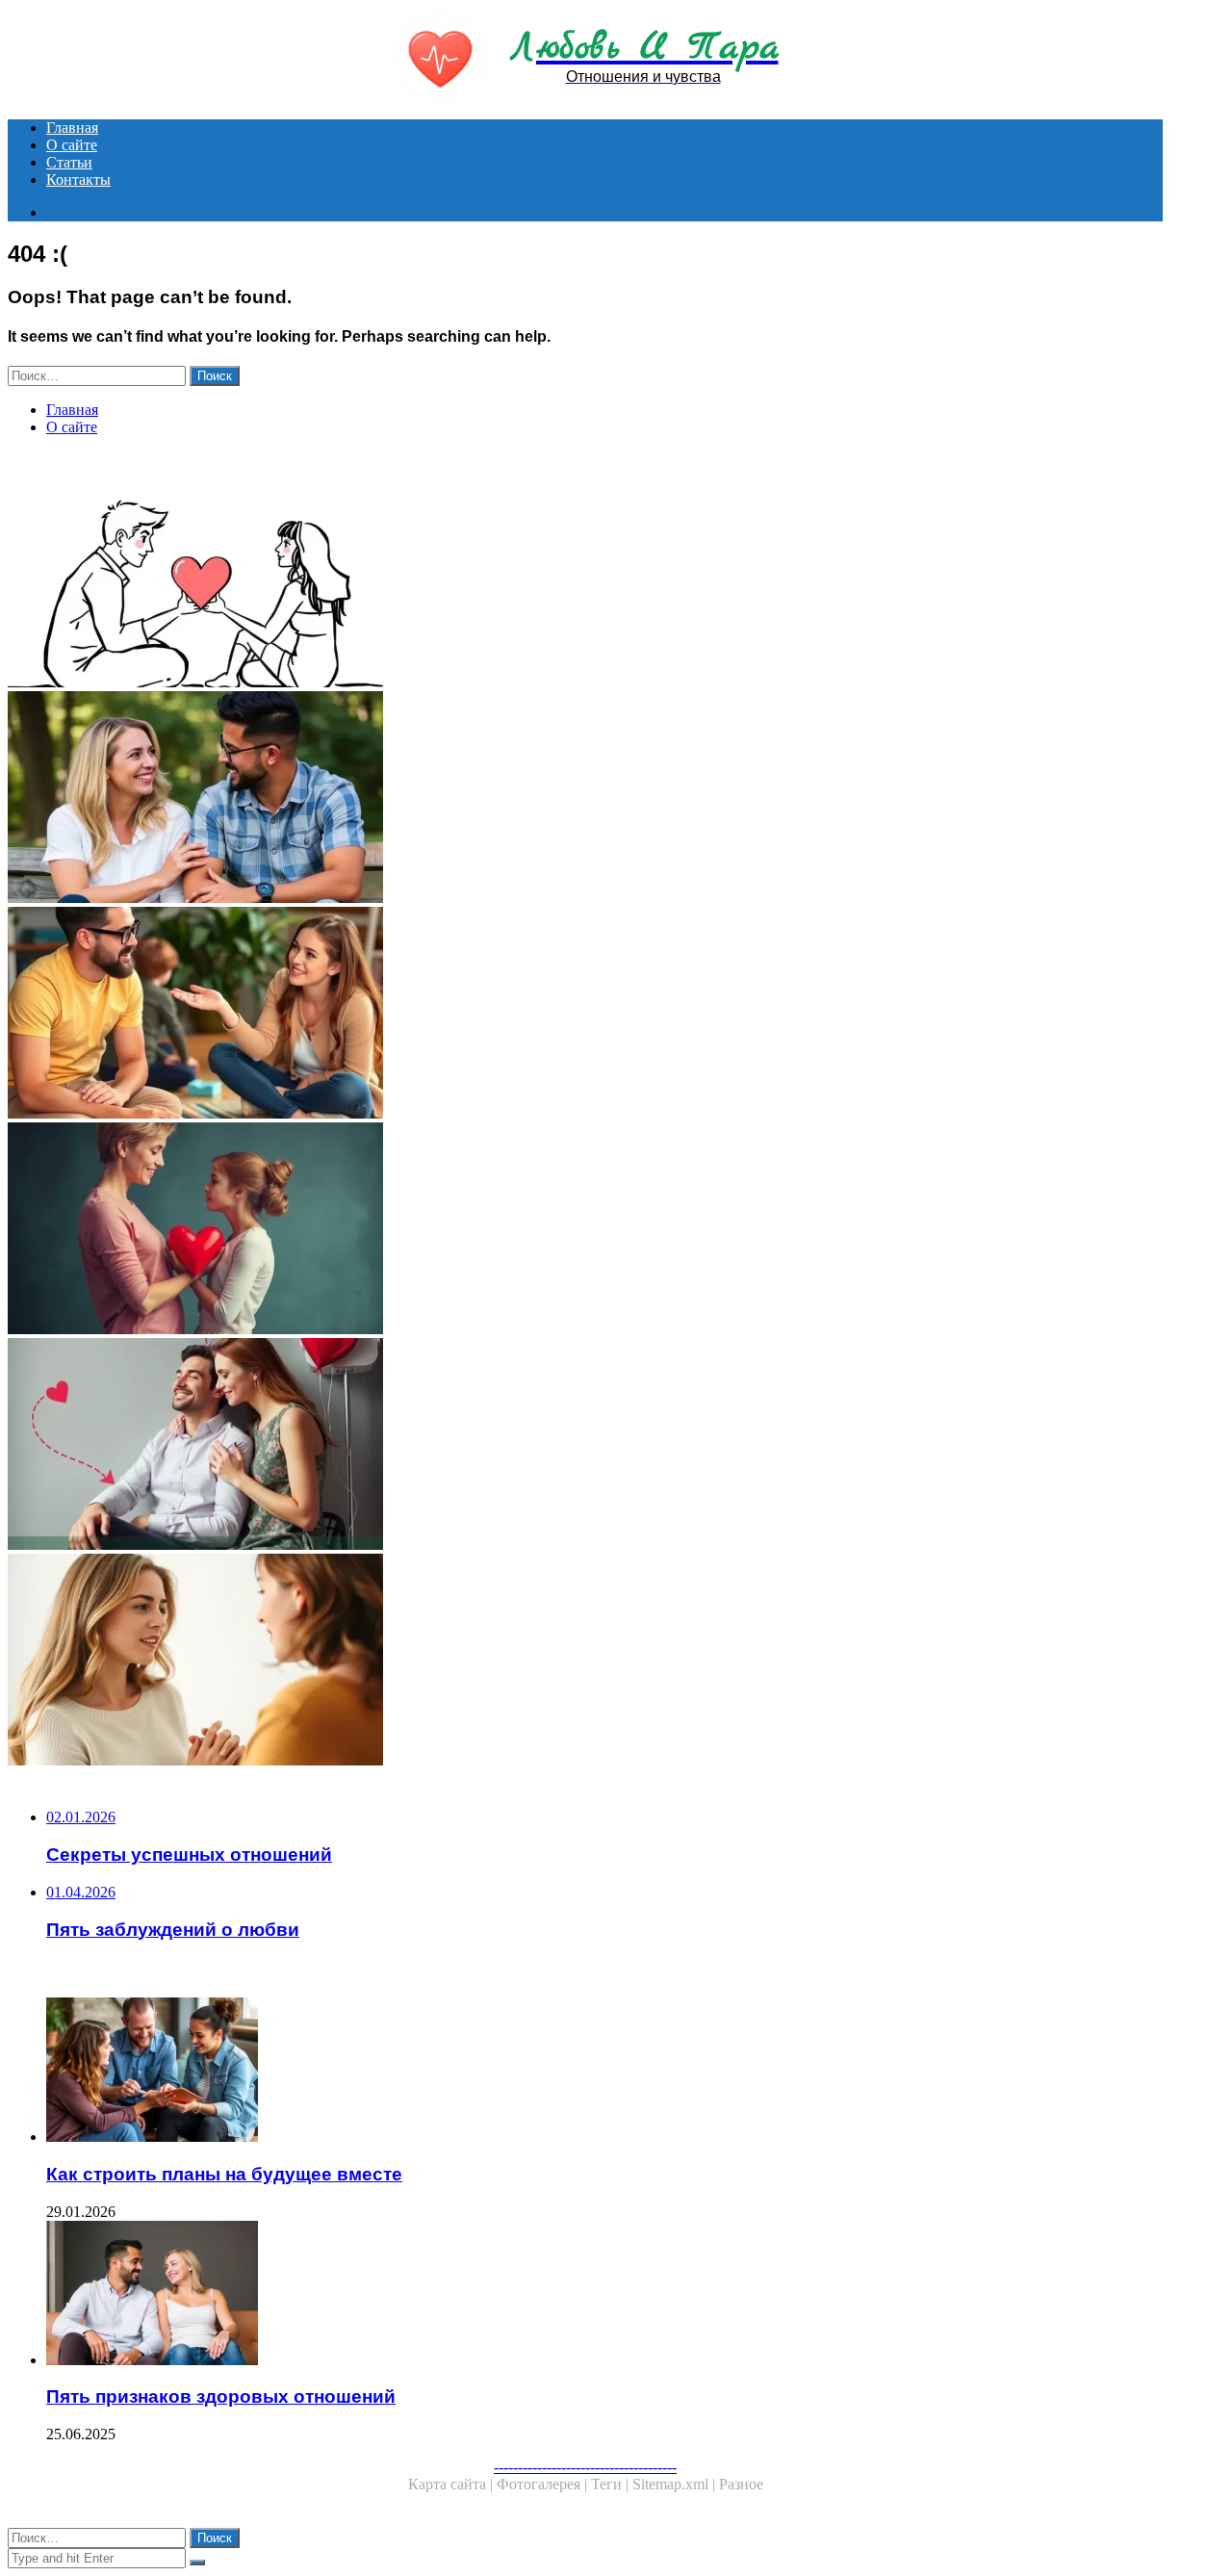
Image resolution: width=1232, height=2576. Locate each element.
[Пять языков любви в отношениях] (585, 583)
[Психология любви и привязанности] (585, 1230)
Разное (741, 2484)
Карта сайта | (452, 2484)
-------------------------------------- (585, 2467)
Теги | (612, 2484)
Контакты (78, 180)
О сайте (72, 145)
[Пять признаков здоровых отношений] (604, 2295)
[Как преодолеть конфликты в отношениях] (585, 1662)
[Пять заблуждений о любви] (585, 1446)
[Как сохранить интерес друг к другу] (585, 799)
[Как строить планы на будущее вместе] (604, 2072)
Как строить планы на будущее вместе (224, 2174)
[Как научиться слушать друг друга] (585, 1015)
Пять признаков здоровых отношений (221, 2396)
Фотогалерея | (544, 2484)
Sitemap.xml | (676, 2484)
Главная (72, 128)
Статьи (69, 162)
